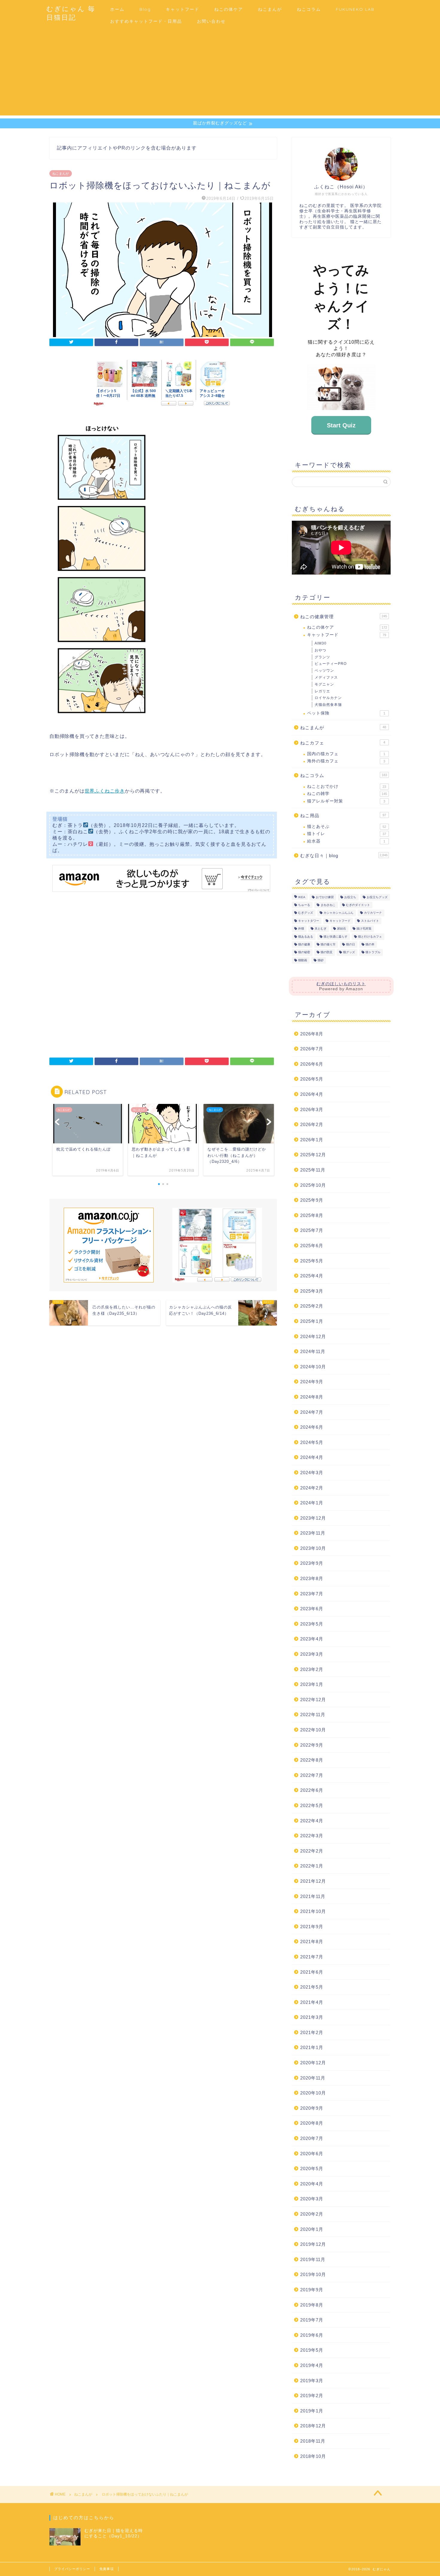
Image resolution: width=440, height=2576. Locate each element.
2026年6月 (312, 1064)
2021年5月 (312, 1987)
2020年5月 (312, 2168)
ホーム (117, 9)
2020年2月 (312, 2214)
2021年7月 (312, 1957)
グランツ (322, 657)
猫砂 (321, 960)
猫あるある (306, 937)
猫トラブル (373, 952)
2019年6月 (312, 2335)
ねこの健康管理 (344, 617)
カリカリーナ (373, 913)
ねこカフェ (343, 743)
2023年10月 (313, 1548)
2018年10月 (313, 2456)
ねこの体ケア (229, 9)
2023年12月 (313, 1518)
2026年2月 (312, 1124)
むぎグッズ (306, 913)
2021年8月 (312, 1941)
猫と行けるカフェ (370, 937)
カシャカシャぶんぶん (339, 913)
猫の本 (370, 944)
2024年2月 (312, 1488)
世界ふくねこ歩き (105, 791)
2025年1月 (312, 1321)
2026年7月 (312, 1049)
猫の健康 (304, 944)
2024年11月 (313, 1351)
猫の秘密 (304, 952)
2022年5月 (312, 1805)
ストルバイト (370, 921)
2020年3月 (312, 2199)
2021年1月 (312, 2047)
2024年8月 (312, 1397)
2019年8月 (312, 2305)
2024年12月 (313, 1336)
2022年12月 (313, 1700)
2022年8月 (312, 1760)
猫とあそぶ (347, 827)
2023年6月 (312, 1609)
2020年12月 (313, 2063)
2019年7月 (312, 2320)
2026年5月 (312, 1079)
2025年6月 (312, 1246)
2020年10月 (313, 2093)
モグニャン (324, 684)
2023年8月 (312, 1578)
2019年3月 (312, 2381)
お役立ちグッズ (377, 897)
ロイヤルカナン (328, 698)
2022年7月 (312, 1775)
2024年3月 (312, 1473)
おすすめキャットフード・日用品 (146, 21)
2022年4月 (312, 1821)
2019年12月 (313, 2244)
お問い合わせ (211, 21)
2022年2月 (312, 1851)
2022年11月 (313, 1714)
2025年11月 (313, 1170)
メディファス (326, 677)
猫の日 (351, 944)
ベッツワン (324, 671)
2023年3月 (312, 1654)
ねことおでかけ (347, 786)
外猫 (301, 929)
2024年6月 (312, 1427)
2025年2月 (312, 1306)
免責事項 (107, 2569)
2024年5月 (312, 1442)
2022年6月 (312, 1790)
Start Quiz (341, 425)
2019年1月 (312, 2411)
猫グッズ (349, 952)
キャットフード (183, 9)
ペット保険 (346, 713)
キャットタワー (309, 921)
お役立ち (350, 897)
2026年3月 (312, 1109)
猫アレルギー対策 (346, 801)
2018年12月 (313, 2426)
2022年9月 (312, 1745)
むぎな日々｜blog (344, 856)
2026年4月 (312, 1094)
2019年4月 (312, 2365)
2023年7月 (312, 1594)
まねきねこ (328, 905)
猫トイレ (347, 834)
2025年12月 (313, 1155)
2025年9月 (312, 1200)
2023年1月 (312, 1684)
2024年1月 (312, 1503)
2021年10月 (313, 1911)
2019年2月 (312, 2396)
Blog (145, 9)
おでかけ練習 (325, 897)
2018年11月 (313, 2441)
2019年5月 (312, 2350)
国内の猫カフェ (346, 754)
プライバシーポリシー (72, 2569)
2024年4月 (312, 1457)
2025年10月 (313, 1185)
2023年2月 (312, 1669)
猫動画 (303, 960)
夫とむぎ (321, 929)
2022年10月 (313, 1730)
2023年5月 (312, 1624)
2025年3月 (312, 1291)
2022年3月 (312, 1836)
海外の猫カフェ (346, 761)
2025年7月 (312, 1230)
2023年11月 (313, 1533)
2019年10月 (313, 2274)
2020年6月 (312, 2154)
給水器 (346, 841)
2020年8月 (312, 2123)
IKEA (302, 897)
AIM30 (321, 643)
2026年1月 (312, 1140)
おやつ (320, 650)
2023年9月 (312, 1563)
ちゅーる (304, 905)
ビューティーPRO (331, 664)
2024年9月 (312, 1382)
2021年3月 (312, 2017)
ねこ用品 (343, 815)
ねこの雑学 (347, 794)
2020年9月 (312, 2108)
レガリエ (322, 691)
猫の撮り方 (328, 944)
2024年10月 (313, 1367)
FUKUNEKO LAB (355, 9)
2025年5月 (312, 1261)
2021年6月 (312, 1972)
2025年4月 (312, 1276)
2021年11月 (313, 1896)
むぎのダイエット (358, 905)
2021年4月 (312, 2002)
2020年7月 (312, 2138)
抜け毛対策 (364, 929)
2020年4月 (312, 2184)
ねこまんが (270, 9)
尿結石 (342, 929)
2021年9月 (312, 1927)
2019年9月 (312, 2290)
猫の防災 (327, 952)
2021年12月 (313, 1881)
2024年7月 (312, 1412)
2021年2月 (312, 2032)
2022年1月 (312, 1866)
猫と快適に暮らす (336, 937)
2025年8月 (312, 1215)
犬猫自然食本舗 (328, 705)
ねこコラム (309, 9)
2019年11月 (313, 2259)
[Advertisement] (220, 74)
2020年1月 (312, 2229)
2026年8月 (312, 1034)
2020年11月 (313, 2078)
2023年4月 (312, 1639)
